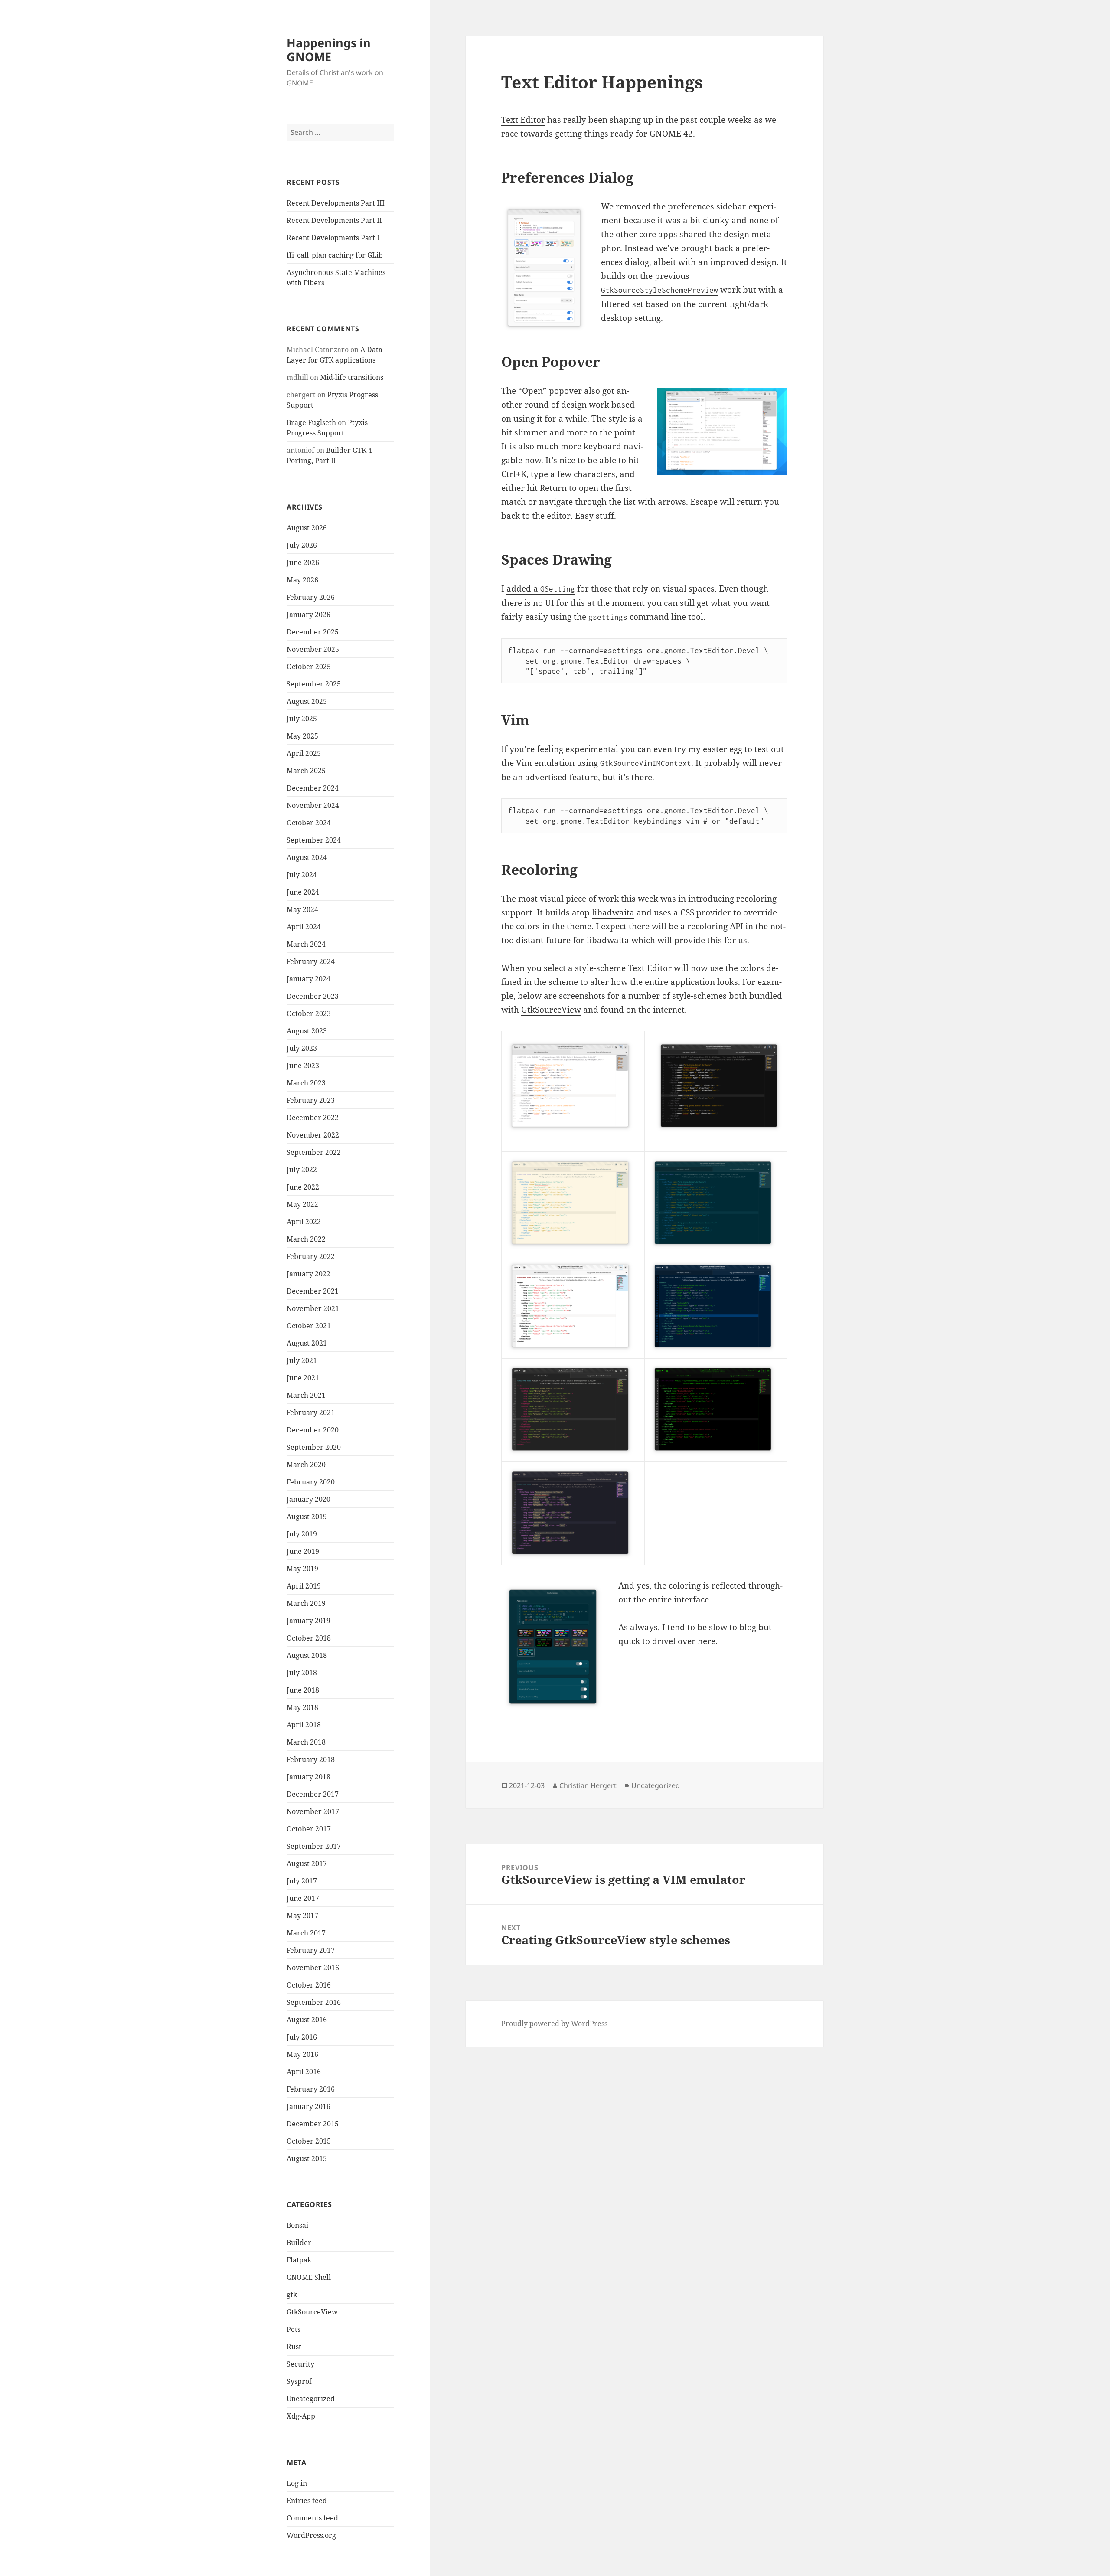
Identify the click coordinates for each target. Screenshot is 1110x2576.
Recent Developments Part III (336, 203)
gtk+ (294, 2295)
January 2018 (309, 1777)
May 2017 (302, 1916)
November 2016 (313, 1968)
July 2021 (302, 1360)
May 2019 (302, 1569)
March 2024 (306, 944)
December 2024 (313, 788)
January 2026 (309, 615)
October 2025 (309, 667)
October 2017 (309, 1829)
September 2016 (314, 2002)
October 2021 (309, 1326)
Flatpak (299, 2260)
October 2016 (309, 1985)
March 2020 (306, 1465)
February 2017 (311, 1950)
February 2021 (311, 1412)
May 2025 (302, 736)
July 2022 (302, 1170)
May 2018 (302, 1707)
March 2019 (306, 1603)
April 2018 (304, 1725)
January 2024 (309, 979)
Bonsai (297, 2225)
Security (300, 2364)
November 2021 (313, 1308)
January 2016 (309, 2106)
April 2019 (304, 1586)
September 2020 (314, 1447)
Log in (297, 2483)
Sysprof (299, 2381)
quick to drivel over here (667, 1641)
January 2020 (309, 1499)
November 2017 (313, 1811)
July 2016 (302, 2037)
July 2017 (302, 1881)
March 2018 (306, 1742)
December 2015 (313, 2124)
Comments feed (312, 2518)
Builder (299, 2243)
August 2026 (307, 528)
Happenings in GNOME (329, 50)
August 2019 (307, 1517)
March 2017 (306, 1933)
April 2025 (304, 753)
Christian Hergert (588, 1785)
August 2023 (307, 1031)
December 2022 (313, 1118)
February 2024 (311, 961)
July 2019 (302, 1534)
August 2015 (307, 2158)
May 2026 (302, 580)
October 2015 (309, 2141)
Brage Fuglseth (311, 422)
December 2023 (313, 996)
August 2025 (307, 701)
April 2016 (304, 2072)
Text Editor (523, 120)
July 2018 (302, 1673)
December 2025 (313, 632)
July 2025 (302, 719)
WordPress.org (311, 2535)
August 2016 (307, 2020)
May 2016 (302, 2054)
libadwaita (613, 912)
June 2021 (303, 1378)
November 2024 (313, 805)
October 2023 (309, 1013)
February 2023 (311, 1100)
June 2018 (303, 1690)
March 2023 (306, 1083)
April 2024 (304, 927)
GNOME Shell (309, 2277)
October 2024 (309, 823)
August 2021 (307, 1343)
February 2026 (311, 597)
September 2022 (314, 1152)
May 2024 (302, 909)
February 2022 (311, 1256)
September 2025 (314, 684)
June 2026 (303, 562)
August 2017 (307, 1863)
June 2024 (303, 892)
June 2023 (303, 1066)
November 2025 (313, 649)
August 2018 (307, 1655)
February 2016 (311, 2089)
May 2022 (302, 1204)
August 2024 (307, 857)
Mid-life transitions (352, 377)
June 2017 (303, 1898)
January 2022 (309, 1274)
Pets (294, 2329)
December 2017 (313, 1794)
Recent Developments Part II (334, 220)
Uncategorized (311, 2399)
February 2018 (311, 1759)
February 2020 (311, 1482)
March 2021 (306, 1395)
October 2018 (309, 1638)
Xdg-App (301, 2416)
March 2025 (306, 771)
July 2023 (302, 1048)
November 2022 (313, 1135)
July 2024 (302, 875)
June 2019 (303, 1551)
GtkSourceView (312, 2312)
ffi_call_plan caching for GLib (335, 255)
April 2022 (304, 1222)
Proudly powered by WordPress (554, 2024)
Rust (294, 2347)
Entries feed (307, 2501)
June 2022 (303, 1187)
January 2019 (309, 1621)
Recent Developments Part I (333, 238)
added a (541, 588)
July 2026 (302, 545)
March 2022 (306, 1239)
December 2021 (313, 1291)
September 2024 (314, 840)
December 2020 (313, 1430)
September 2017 (314, 1846)
